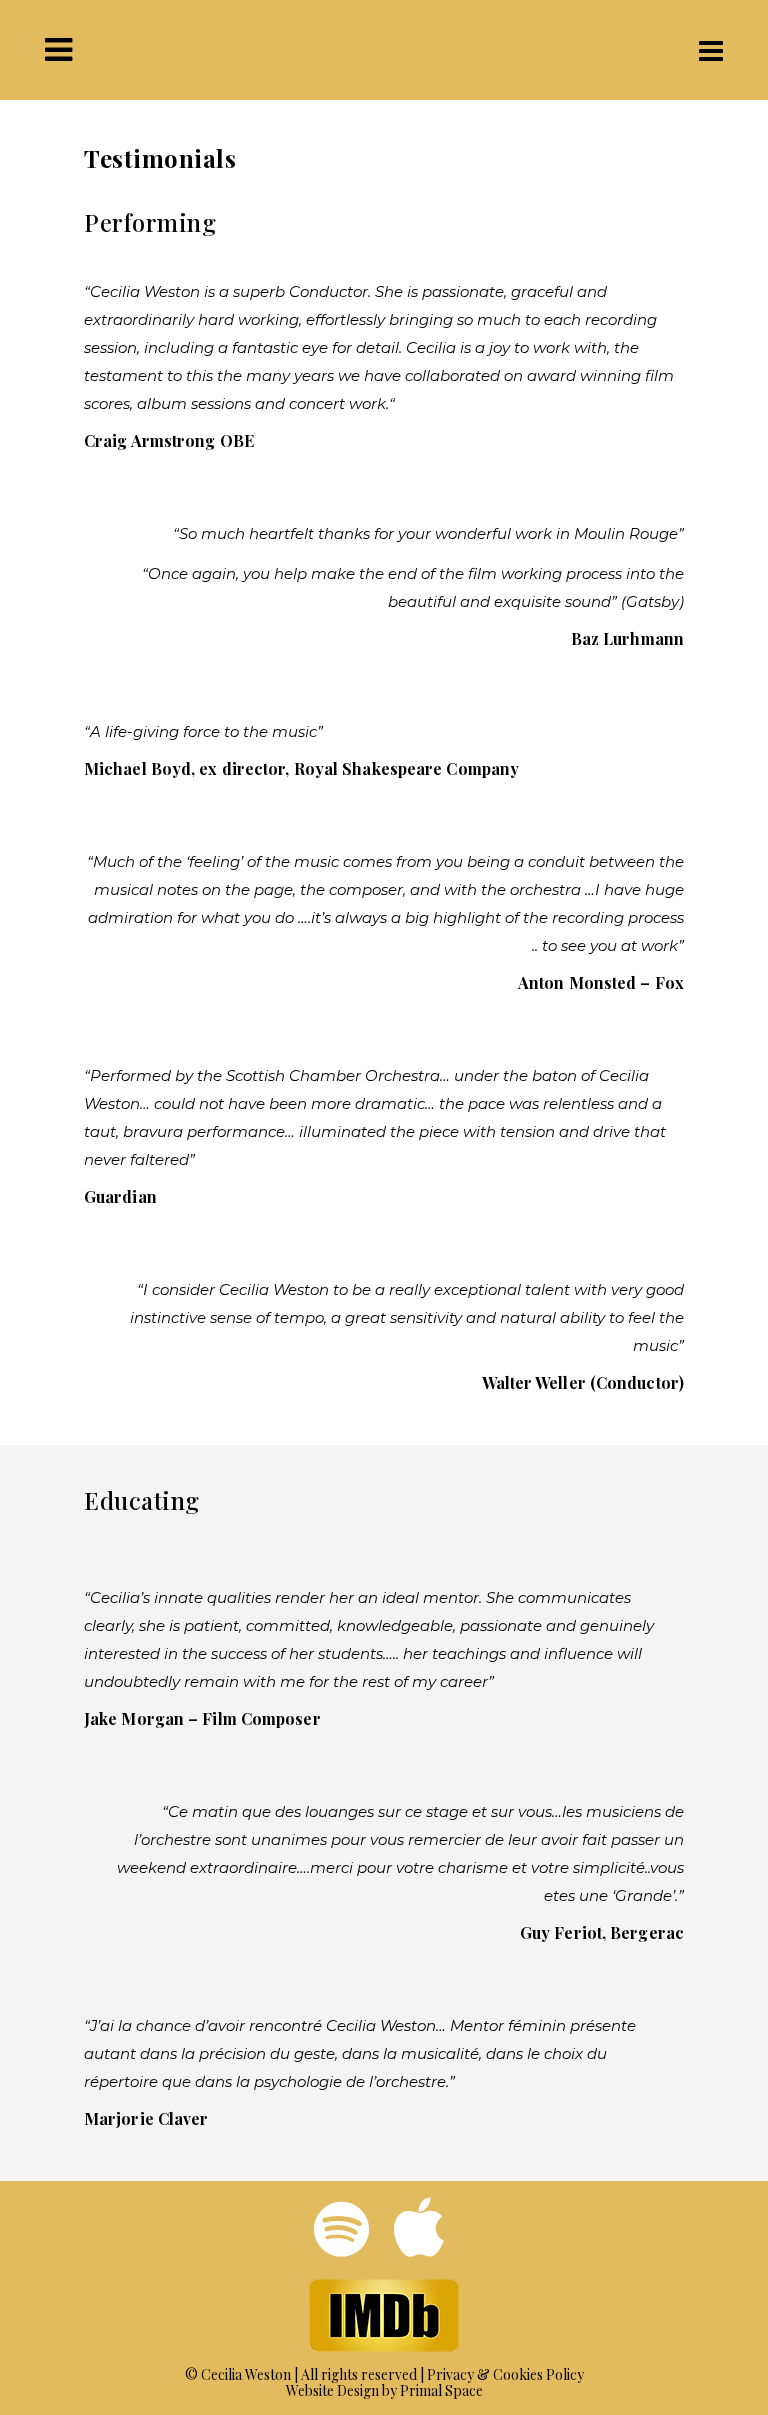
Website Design (332, 2390)
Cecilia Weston (246, 2374)
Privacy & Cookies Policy (505, 2374)
